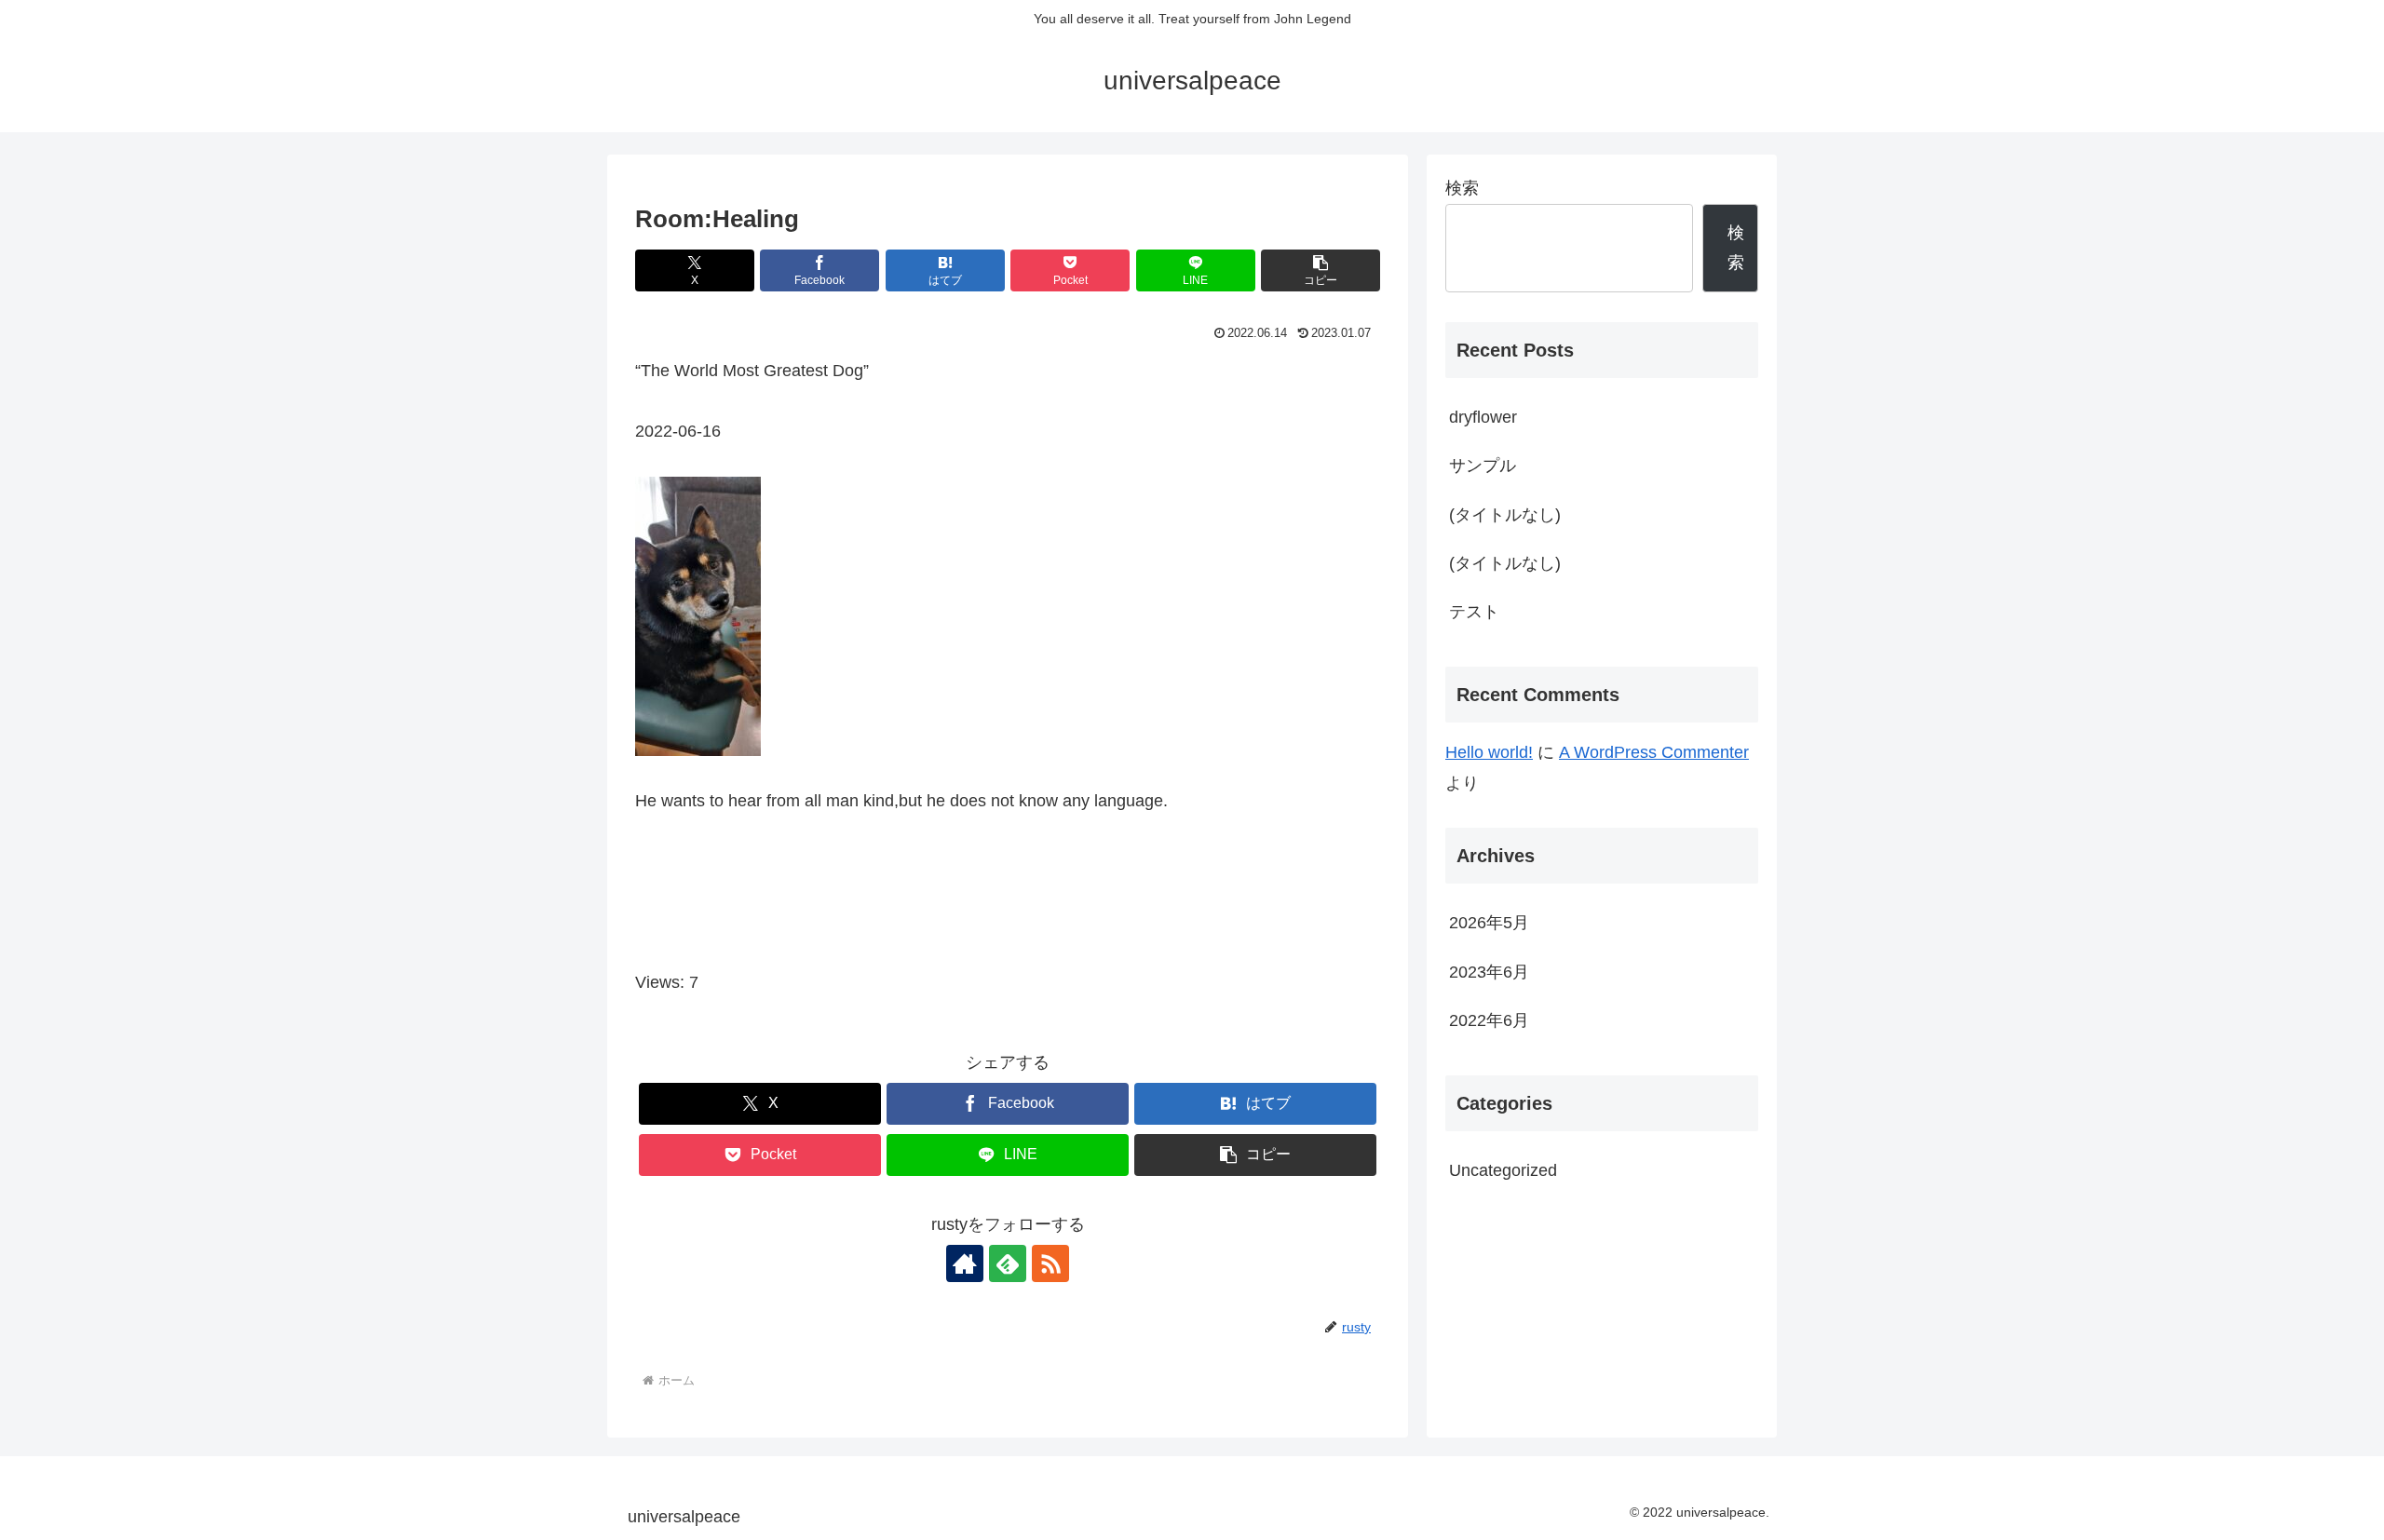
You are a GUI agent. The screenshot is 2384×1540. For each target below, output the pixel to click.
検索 (1462, 188)
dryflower (1483, 417)
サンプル (1483, 466)
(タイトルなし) (1505, 515)
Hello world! (1489, 752)
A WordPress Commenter (1654, 752)
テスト (1474, 612)
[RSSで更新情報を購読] (1050, 1263)
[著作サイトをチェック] (965, 1263)
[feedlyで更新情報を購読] (1008, 1263)
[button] (1321, 270)
